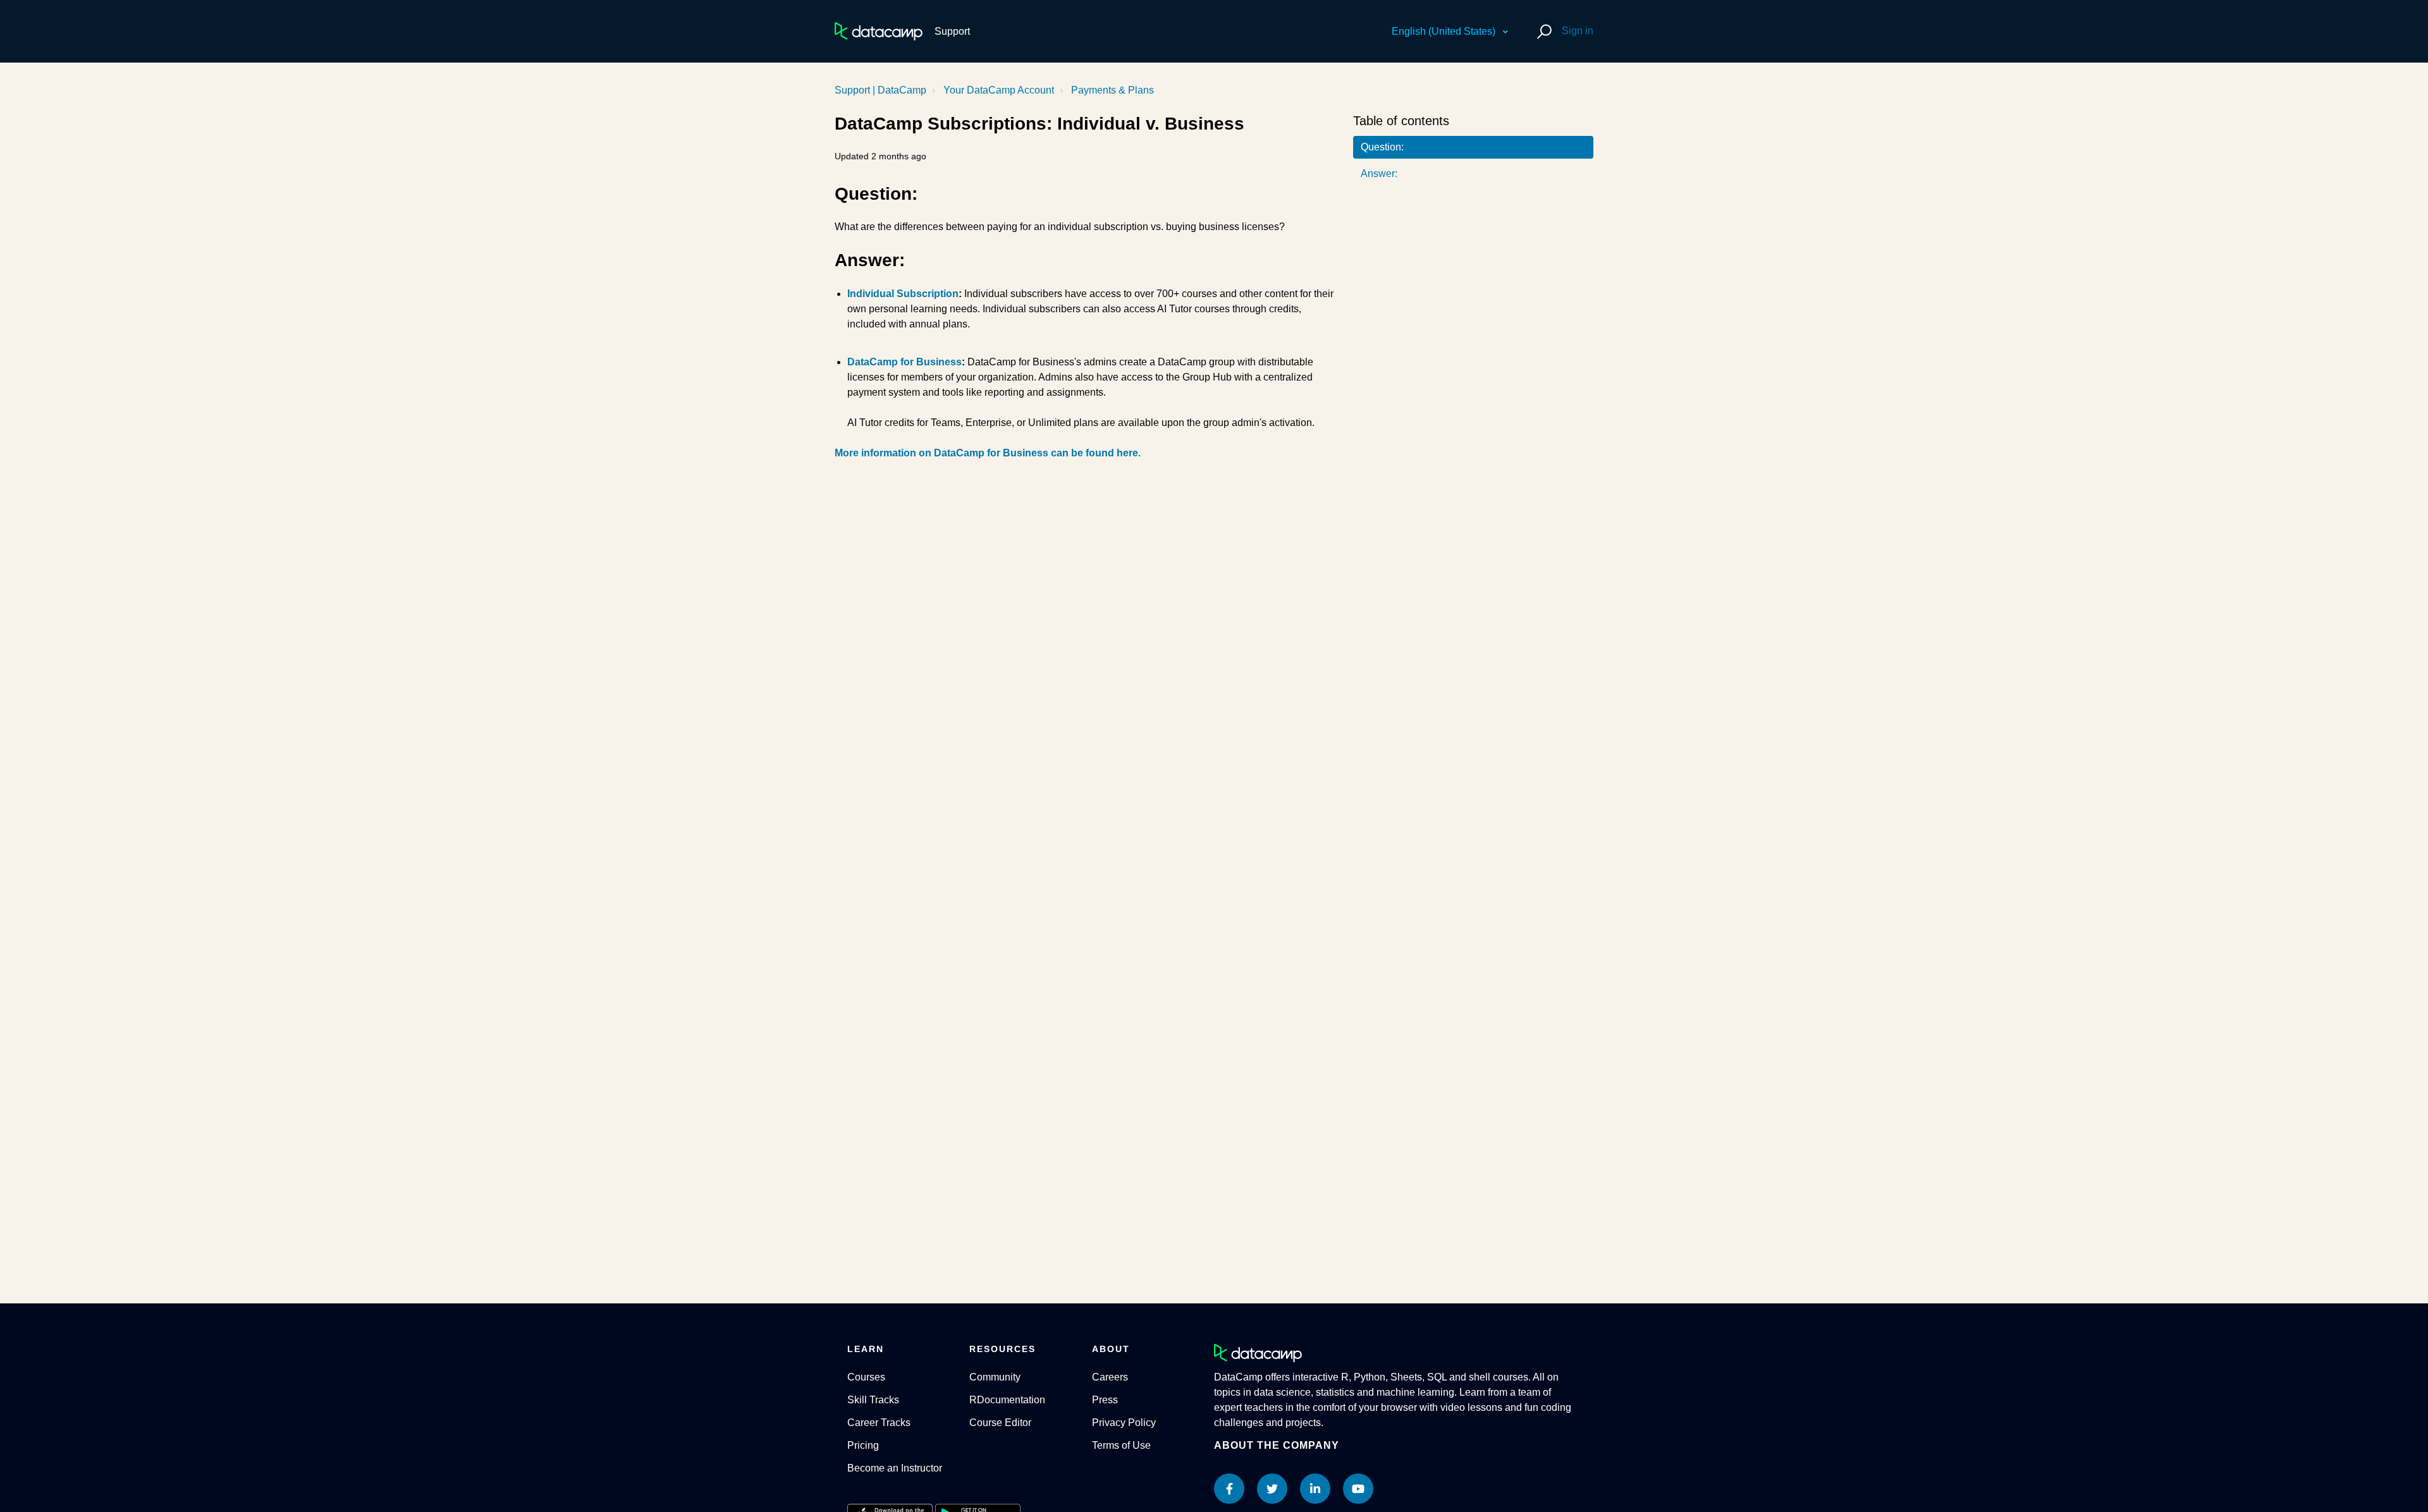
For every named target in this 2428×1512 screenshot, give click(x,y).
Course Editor (1000, 1423)
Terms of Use (1121, 1445)
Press (1105, 1400)
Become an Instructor (895, 1468)
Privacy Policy (1124, 1423)
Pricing (863, 1445)
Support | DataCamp (880, 90)
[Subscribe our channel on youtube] (1358, 1489)
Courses (866, 1377)
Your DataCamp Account (999, 90)
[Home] (879, 31)
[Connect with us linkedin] (1315, 1489)
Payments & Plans (1113, 90)
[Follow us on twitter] (1272, 1489)
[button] (1542, 31)
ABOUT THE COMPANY (1277, 1445)
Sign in (1578, 31)
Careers (1110, 1377)
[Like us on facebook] (1229, 1489)
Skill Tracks (873, 1400)
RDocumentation (1007, 1400)
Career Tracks (879, 1423)
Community (995, 1377)
